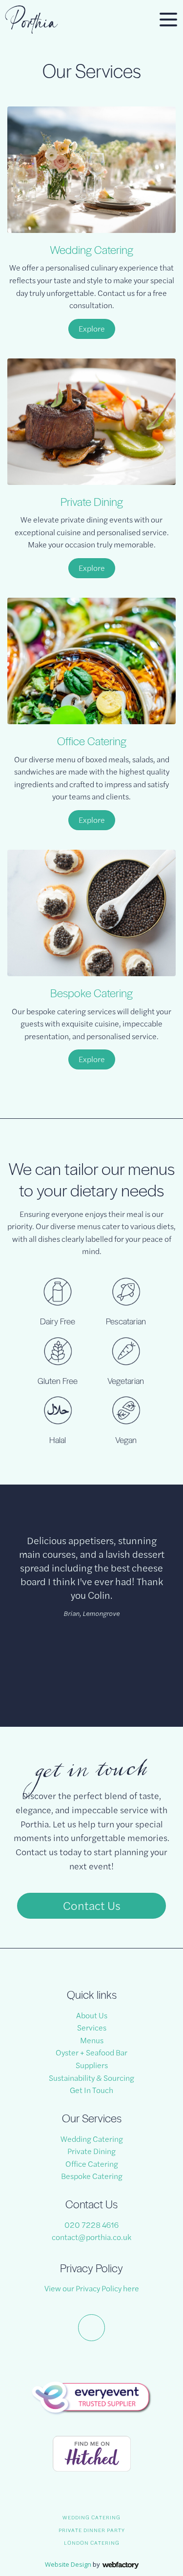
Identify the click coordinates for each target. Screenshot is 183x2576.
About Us (92, 2015)
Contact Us (92, 1905)
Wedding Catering (91, 250)
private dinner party (92, 2530)
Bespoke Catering (91, 993)
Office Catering (92, 741)
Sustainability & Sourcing (91, 2078)
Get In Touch (91, 2090)
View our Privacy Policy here (92, 2288)
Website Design (68, 2564)
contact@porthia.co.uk (91, 2237)
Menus (92, 2040)
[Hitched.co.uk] (92, 2453)
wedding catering (91, 2517)
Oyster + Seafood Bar (91, 2052)
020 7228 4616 (91, 2225)
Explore (92, 328)
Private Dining (92, 502)
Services (92, 2027)
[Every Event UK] (92, 2398)
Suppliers (92, 2065)
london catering (92, 2543)
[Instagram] (91, 2328)
